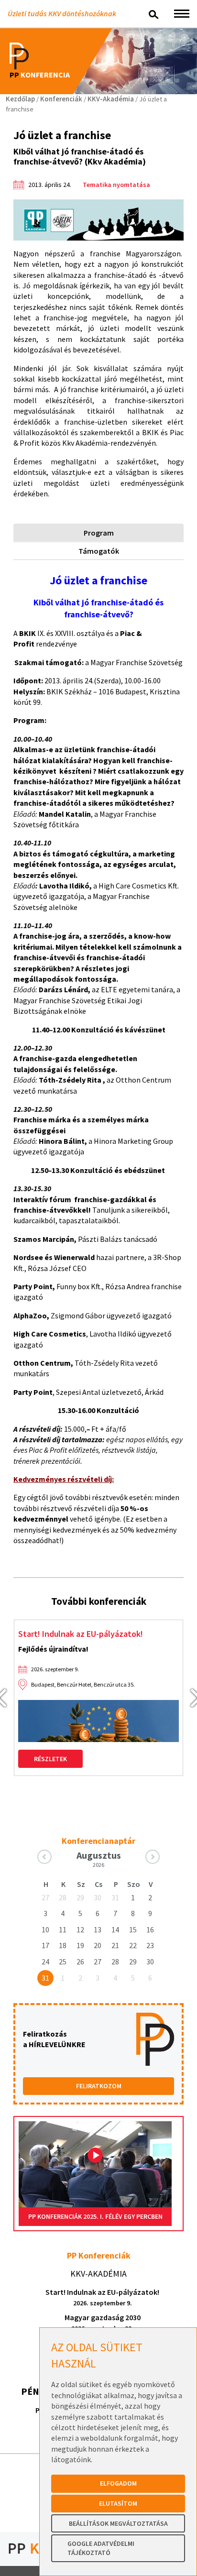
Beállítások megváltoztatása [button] (118, 2523)
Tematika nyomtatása (116, 185)
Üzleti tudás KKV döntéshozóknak (62, 13)
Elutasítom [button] (118, 2503)
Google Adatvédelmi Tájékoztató (101, 2548)
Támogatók (99, 551)
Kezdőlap (20, 99)
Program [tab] (99, 533)
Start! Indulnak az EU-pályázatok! (81, 1634)
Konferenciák (61, 99)
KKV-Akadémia (111, 99)
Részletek (50, 1759)
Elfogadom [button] (118, 2483)
